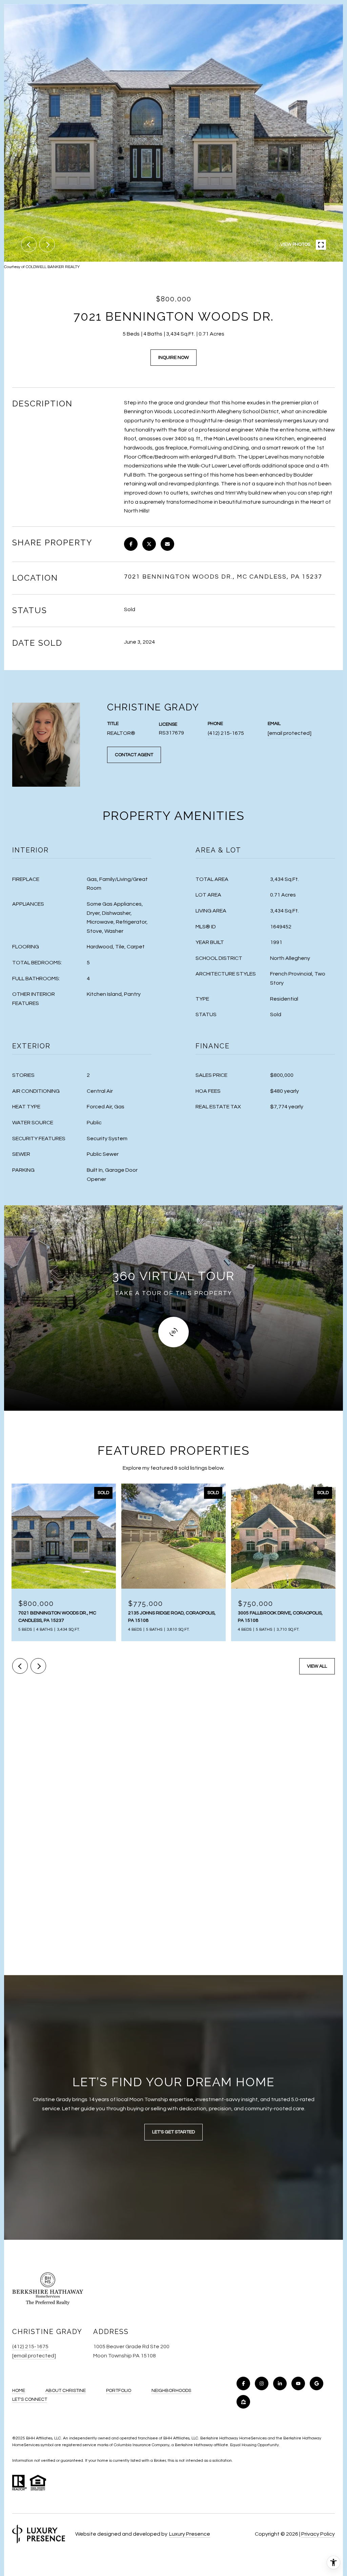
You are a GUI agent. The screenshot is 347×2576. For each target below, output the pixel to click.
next (47, 244)
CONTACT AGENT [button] (134, 755)
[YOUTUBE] (298, 2383)
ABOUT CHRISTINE (66, 2391)
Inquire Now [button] (173, 358)
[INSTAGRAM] (262, 2383)
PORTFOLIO (119, 2391)
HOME (19, 2391)
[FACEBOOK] (243, 2383)
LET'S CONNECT (30, 2399)
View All (317, 1666)
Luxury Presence (190, 2534)
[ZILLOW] (243, 2402)
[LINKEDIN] (280, 2383)
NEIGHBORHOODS (171, 2391)
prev (29, 244)
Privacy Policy (318, 2534)
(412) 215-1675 (226, 733)
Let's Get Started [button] (173, 2132)
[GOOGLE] (317, 2383)
